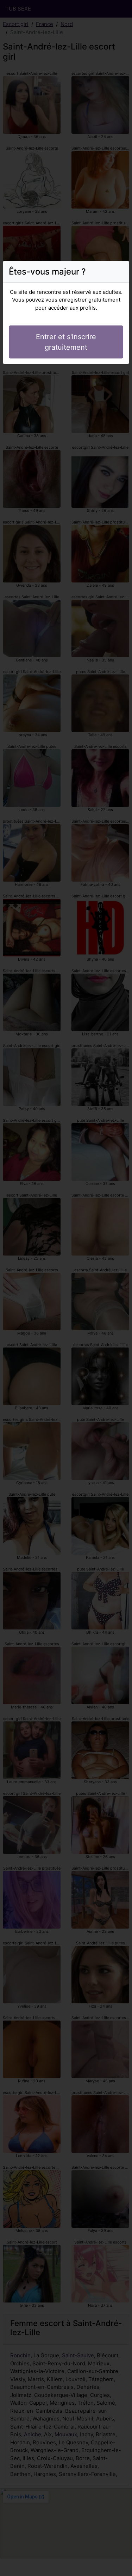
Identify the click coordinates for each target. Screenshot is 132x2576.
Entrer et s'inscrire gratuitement (66, 342)
